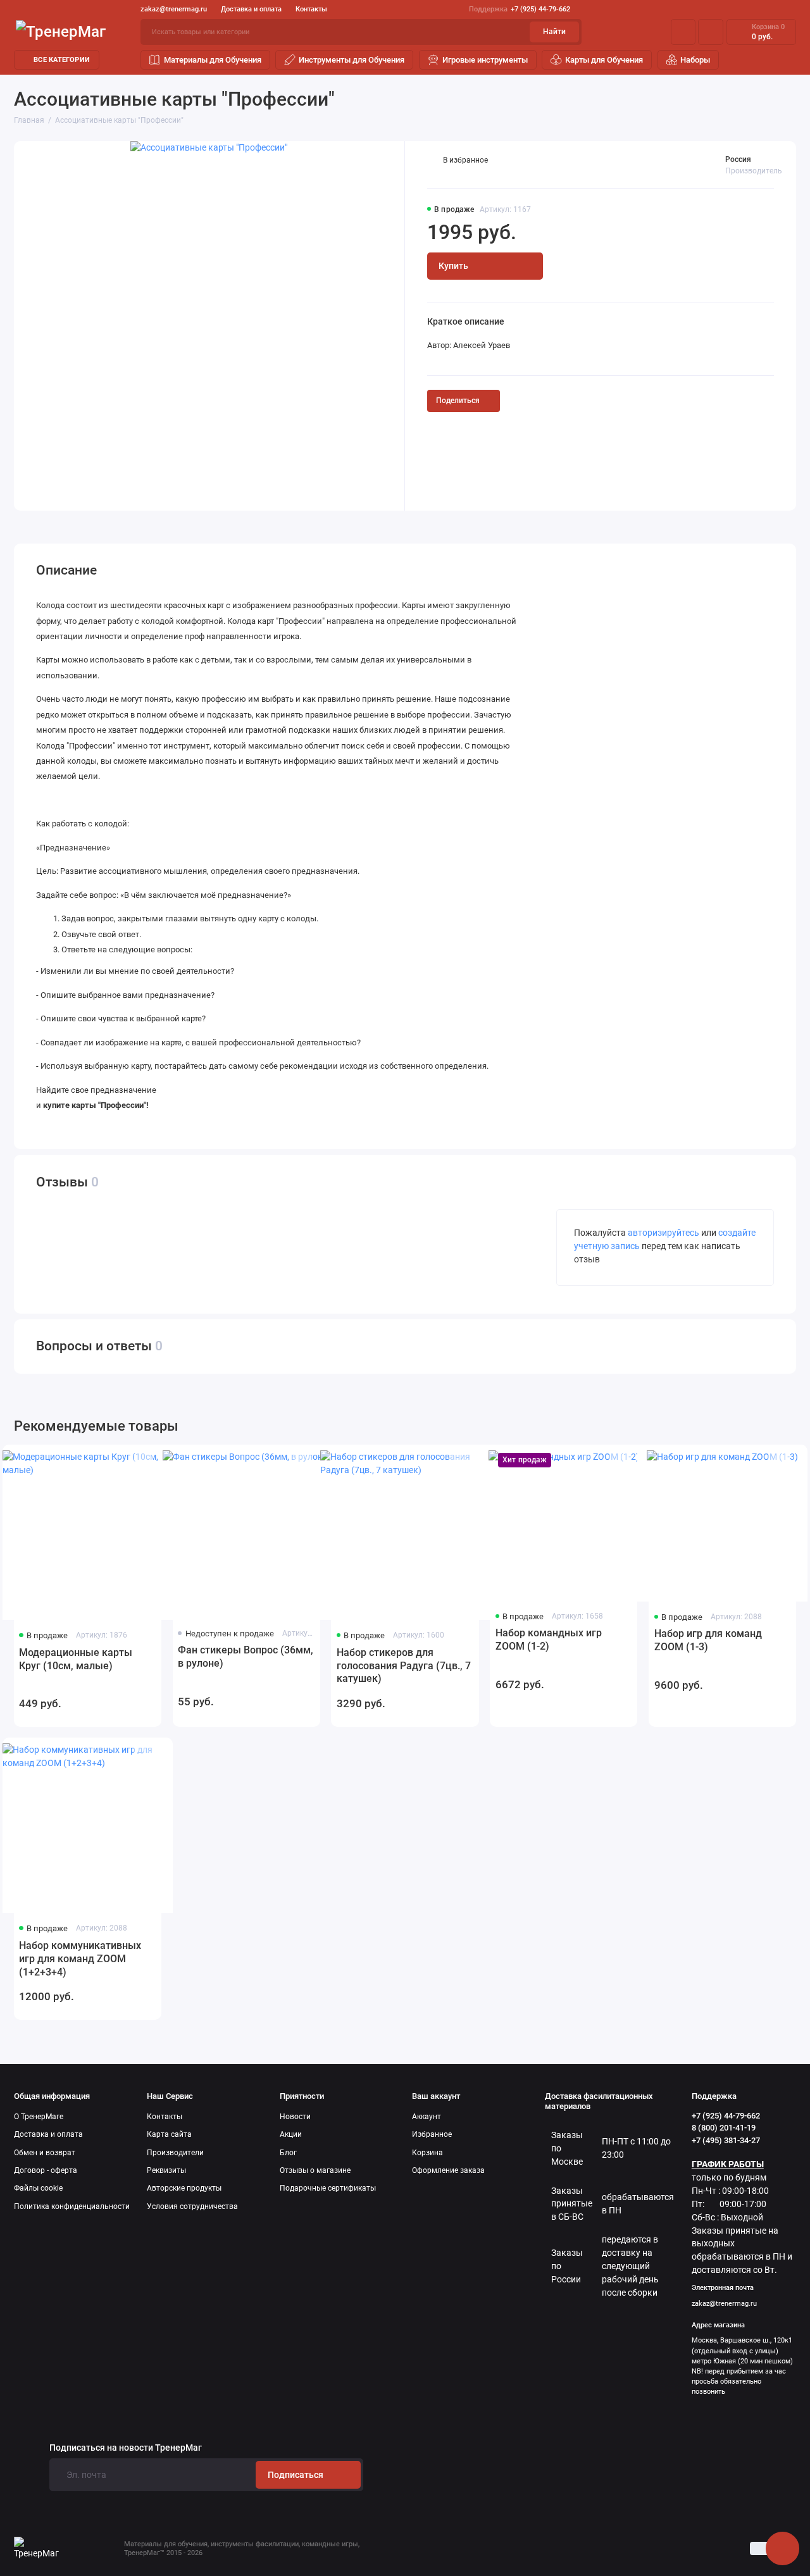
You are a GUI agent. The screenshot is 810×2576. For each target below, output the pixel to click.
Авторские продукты (184, 2188)
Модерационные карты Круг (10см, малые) (76, 1659)
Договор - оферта (46, 2170)
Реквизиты (166, 2170)
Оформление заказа (448, 2170)
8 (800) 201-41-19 (724, 2128)
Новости (295, 2117)
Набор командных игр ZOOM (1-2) (549, 1640)
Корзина (427, 2153)
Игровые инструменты (485, 60)
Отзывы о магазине (315, 2170)
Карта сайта (169, 2134)
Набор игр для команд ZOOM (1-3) (708, 1640)
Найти (554, 32)
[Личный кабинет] (683, 32)
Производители (175, 2153)
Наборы (695, 60)
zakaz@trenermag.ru (174, 9)
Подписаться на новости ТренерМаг (126, 2448)
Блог (288, 2153)
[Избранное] (711, 32)
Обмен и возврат (45, 2153)
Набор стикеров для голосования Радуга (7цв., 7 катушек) (404, 1666)
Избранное (432, 2134)
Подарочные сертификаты (328, 2188)
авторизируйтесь (664, 1233)
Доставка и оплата (251, 9)
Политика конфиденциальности (72, 2206)
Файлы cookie (38, 2188)
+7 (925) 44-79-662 (520, 9)
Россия (738, 159)
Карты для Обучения (604, 60)
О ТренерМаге (39, 2117)
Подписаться (296, 2475)
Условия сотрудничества (192, 2206)
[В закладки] (143, 1462)
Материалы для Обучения (213, 60)
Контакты (311, 9)
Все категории (62, 60)
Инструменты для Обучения (352, 60)
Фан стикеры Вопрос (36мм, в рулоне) (246, 1657)
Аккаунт (427, 2117)
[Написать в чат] (782, 2548)
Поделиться (458, 401)
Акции (291, 2134)
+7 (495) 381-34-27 (726, 2140)
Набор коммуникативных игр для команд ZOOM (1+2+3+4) (80, 1959)
